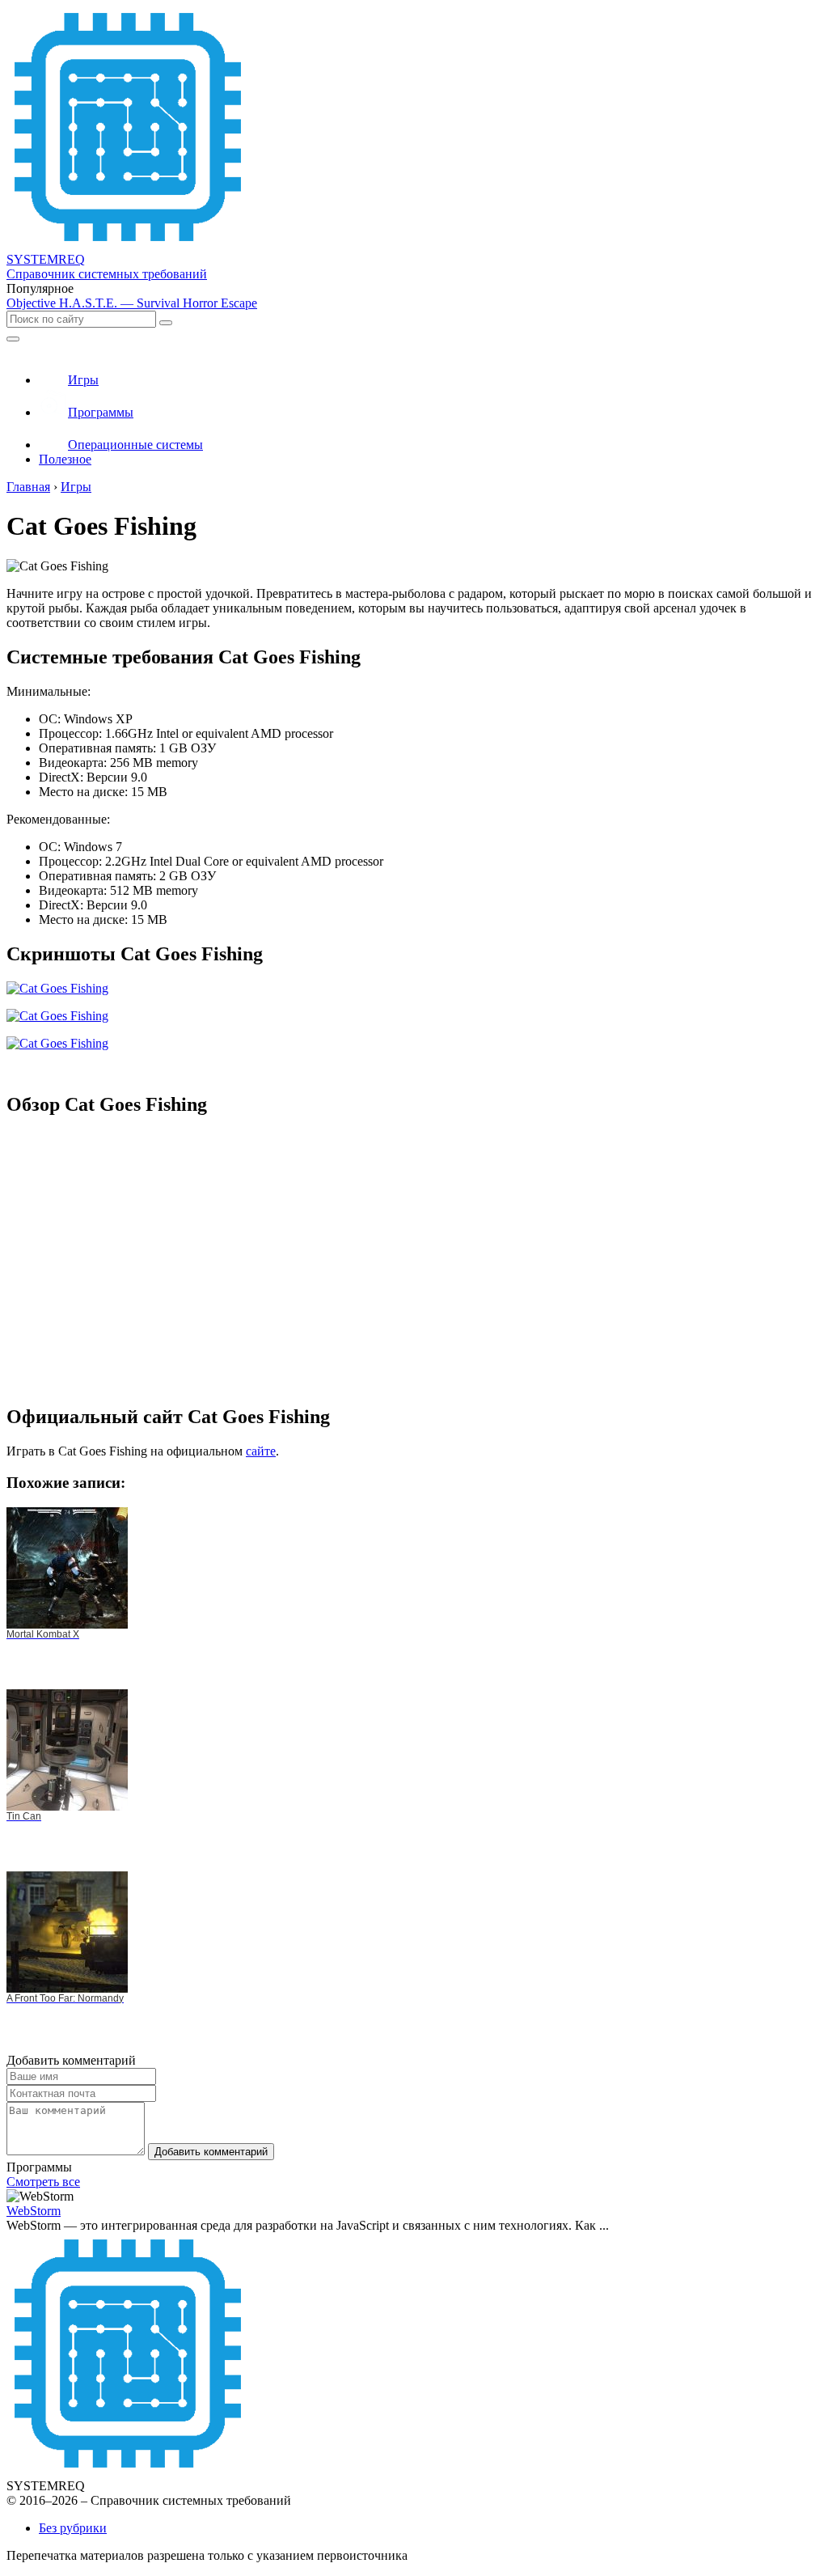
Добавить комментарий (211, 2152)
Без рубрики (73, 2528)
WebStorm (34, 2211)
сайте (261, 1451)
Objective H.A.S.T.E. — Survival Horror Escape (132, 303)
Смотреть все (43, 2182)
